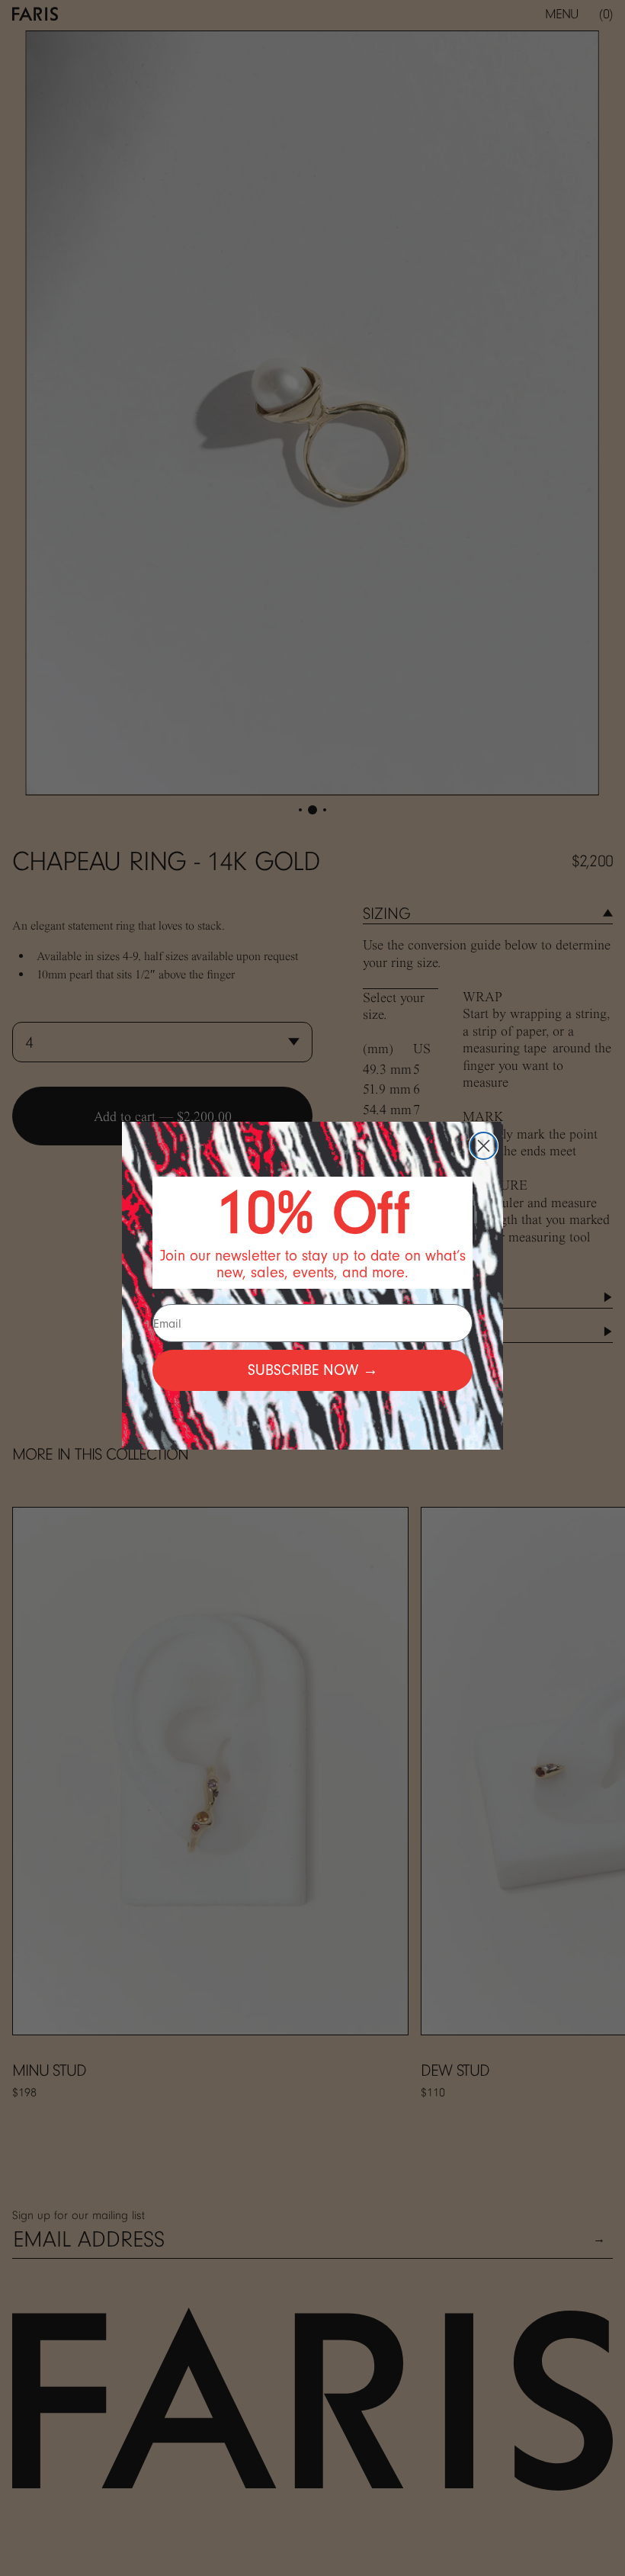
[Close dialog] (484, 1146)
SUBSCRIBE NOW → (313, 1370)
